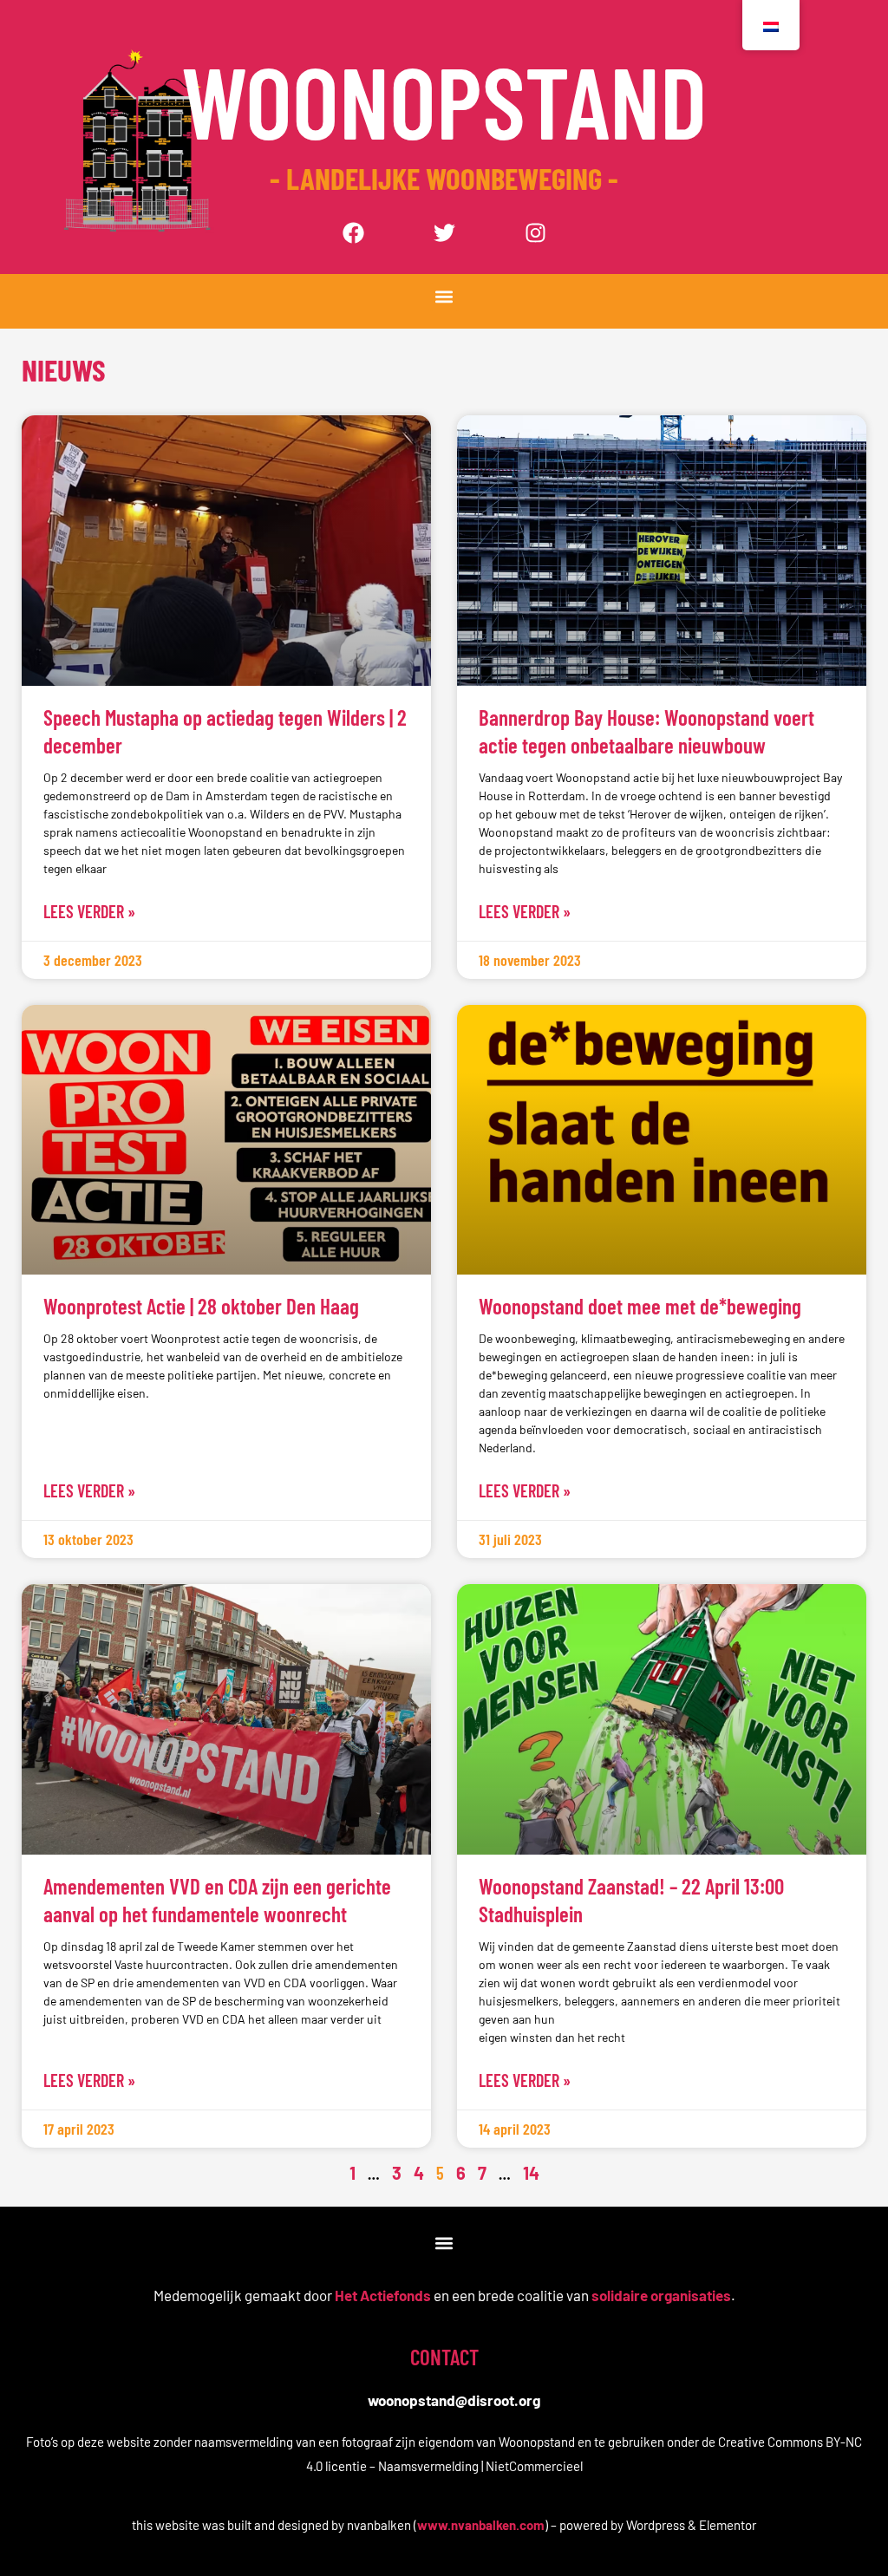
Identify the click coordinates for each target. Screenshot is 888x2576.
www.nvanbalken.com (481, 2525)
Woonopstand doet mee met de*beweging (640, 1306)
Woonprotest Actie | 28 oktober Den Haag (201, 1306)
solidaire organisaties (661, 2295)
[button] (444, 297)
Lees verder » (89, 911)
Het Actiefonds (383, 2295)
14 (531, 2173)
